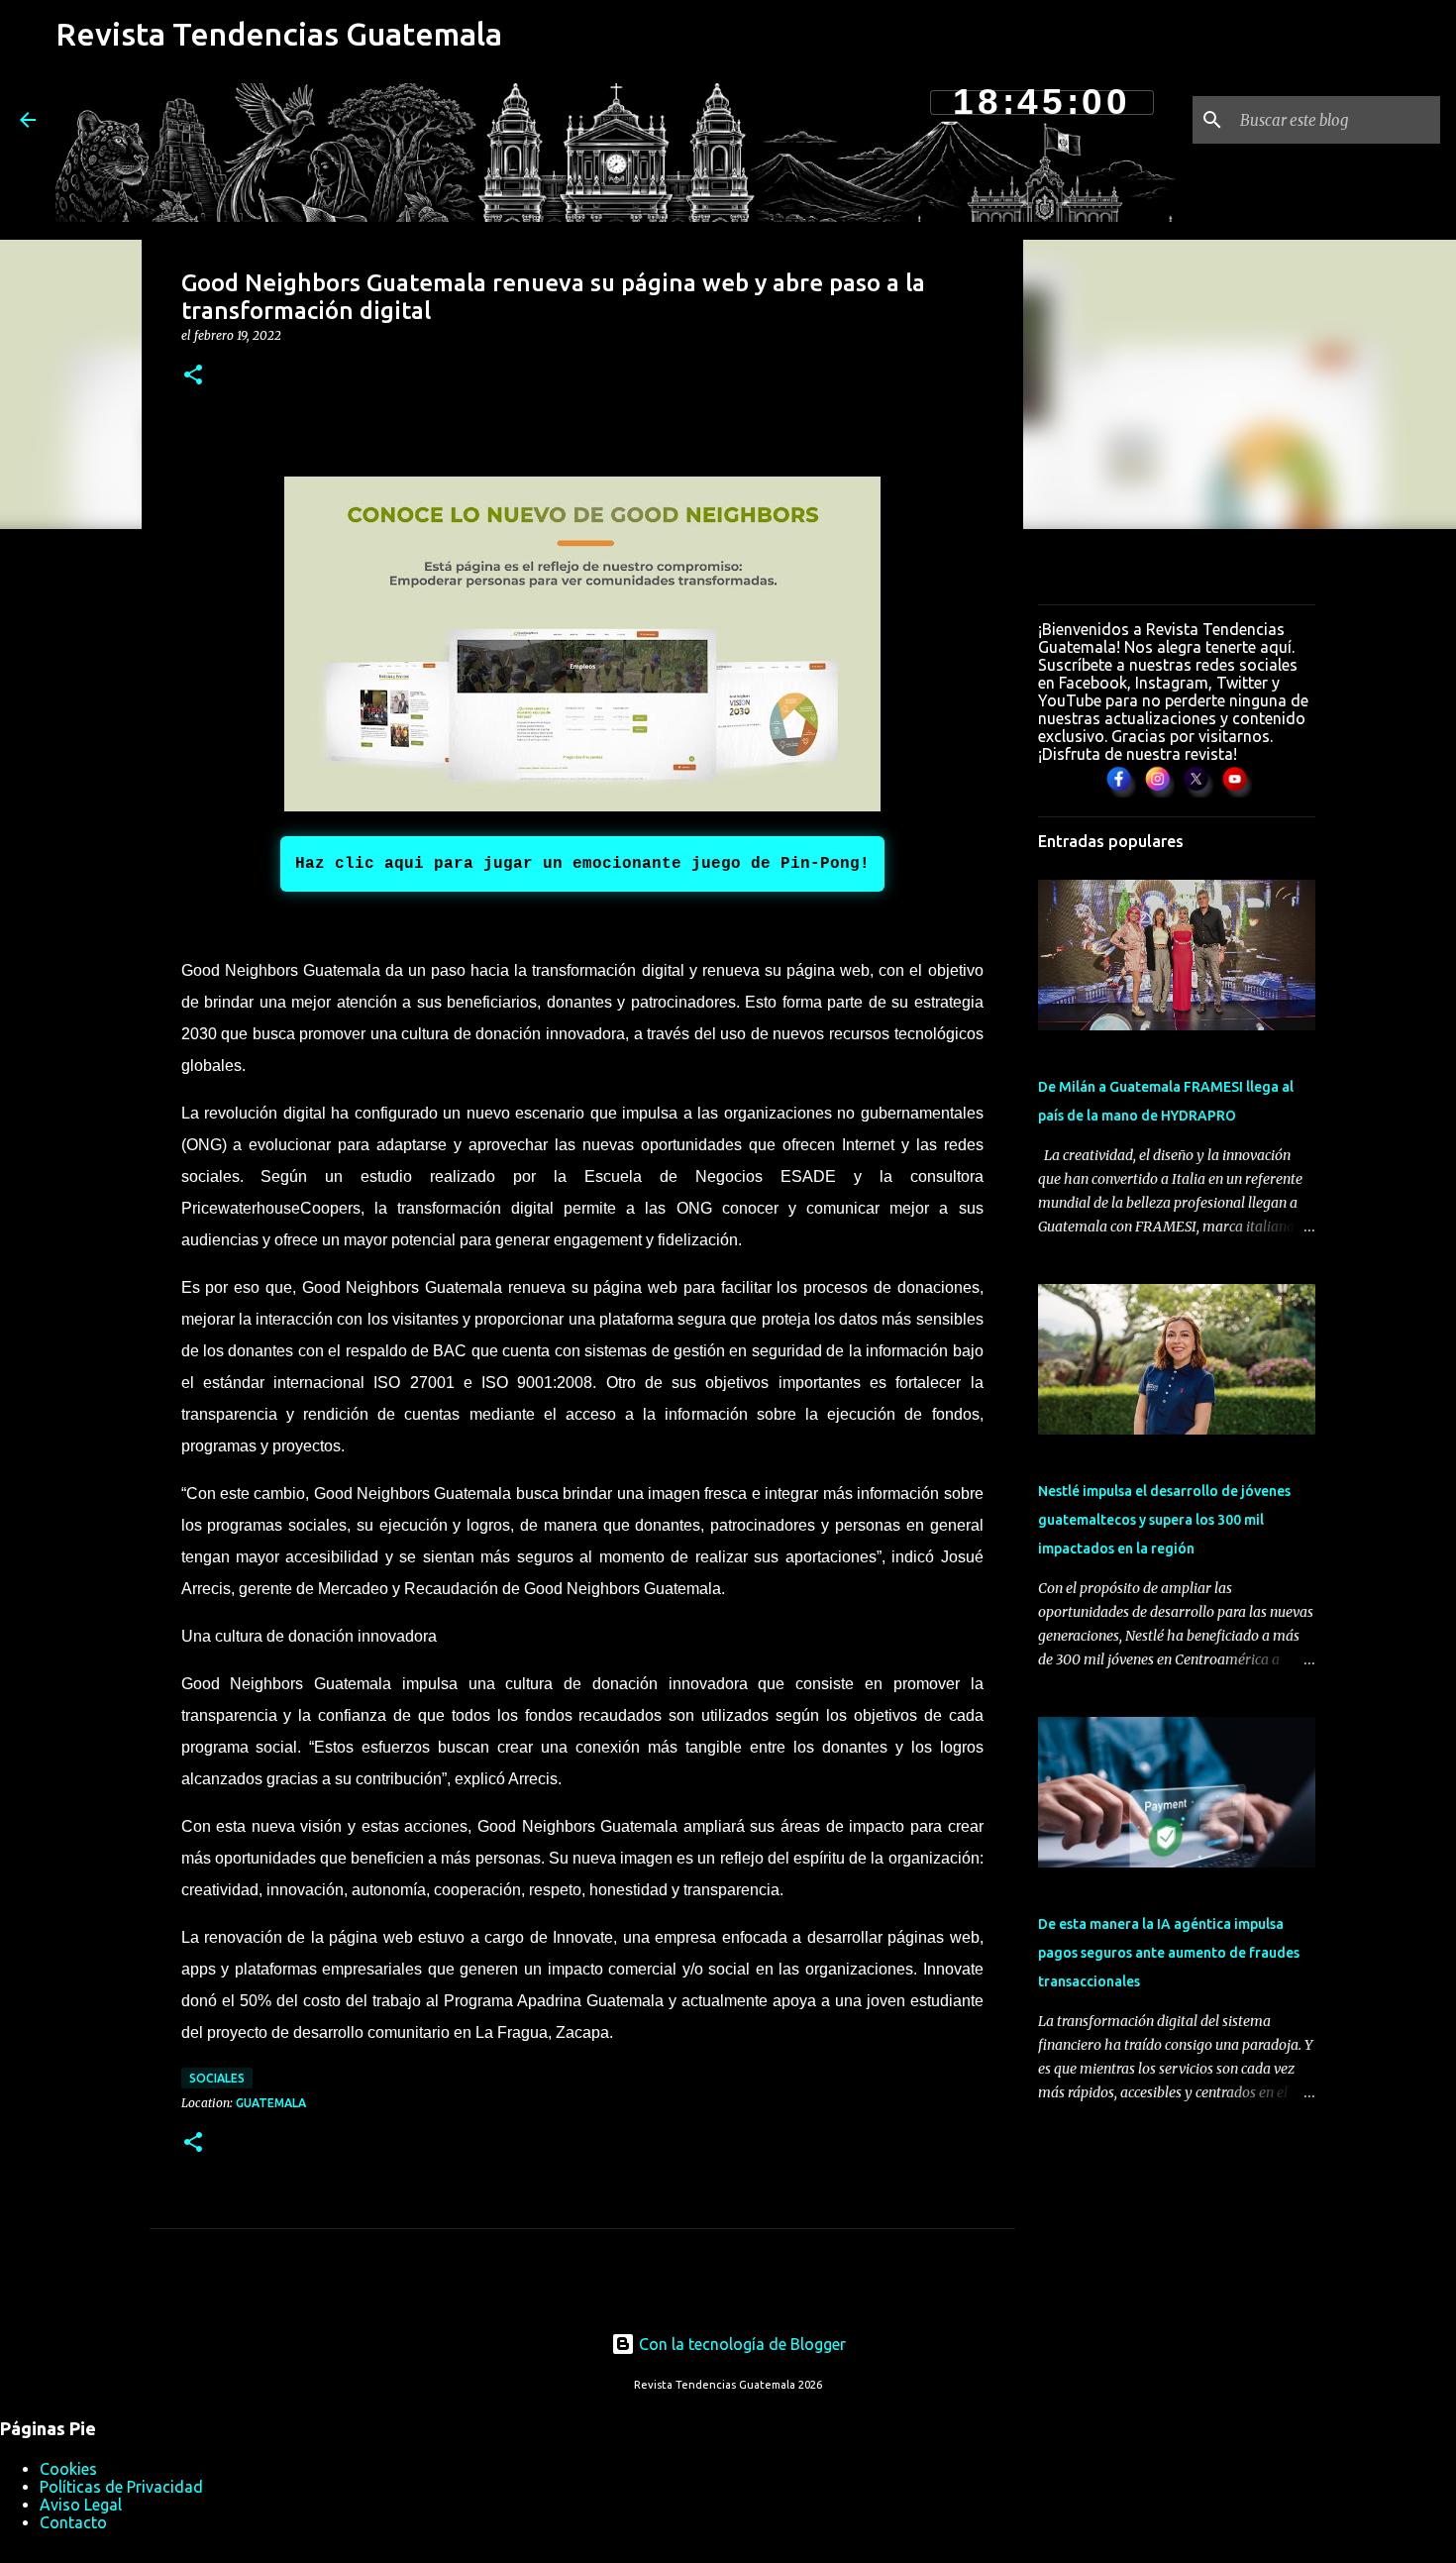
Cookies (68, 2469)
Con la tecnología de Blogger (740, 2344)
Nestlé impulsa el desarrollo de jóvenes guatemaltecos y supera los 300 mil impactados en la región (1164, 1520)
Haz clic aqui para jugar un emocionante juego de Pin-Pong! (582, 864)
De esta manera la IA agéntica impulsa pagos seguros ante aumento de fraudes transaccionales (1169, 1953)
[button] (193, 376)
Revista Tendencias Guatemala (279, 34)
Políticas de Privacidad (121, 2487)
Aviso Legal (81, 2505)
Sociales (217, 2078)
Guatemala (271, 2103)
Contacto (73, 2522)
